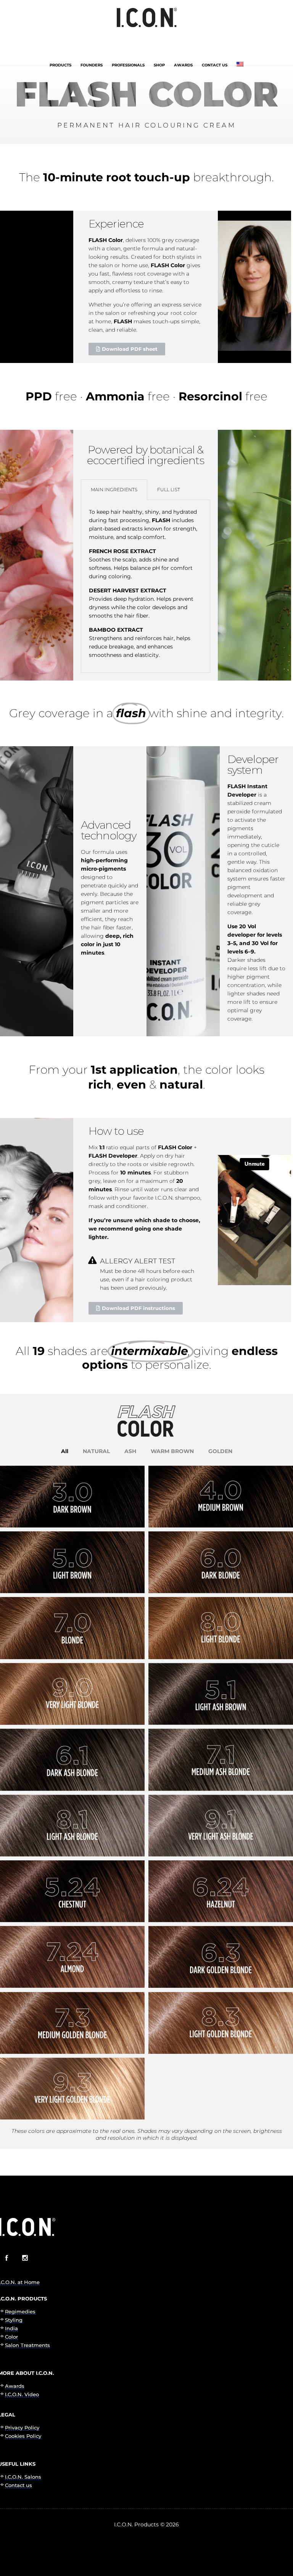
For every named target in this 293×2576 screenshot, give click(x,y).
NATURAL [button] (96, 1451)
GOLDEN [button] (220, 1451)
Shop (159, 65)
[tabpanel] (146, 586)
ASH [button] (130, 1451)
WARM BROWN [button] (172, 1451)
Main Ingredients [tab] (114, 490)
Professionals (128, 65)
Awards (183, 65)
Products (60, 65)
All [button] (65, 1451)
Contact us (215, 65)
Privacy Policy (22, 2428)
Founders (92, 65)
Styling (14, 2320)
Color (11, 2337)
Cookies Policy (23, 2436)
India (11, 2328)
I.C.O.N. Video (22, 2394)
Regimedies (20, 2311)
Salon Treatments (27, 2345)
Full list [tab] (169, 490)
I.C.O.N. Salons (23, 2477)
